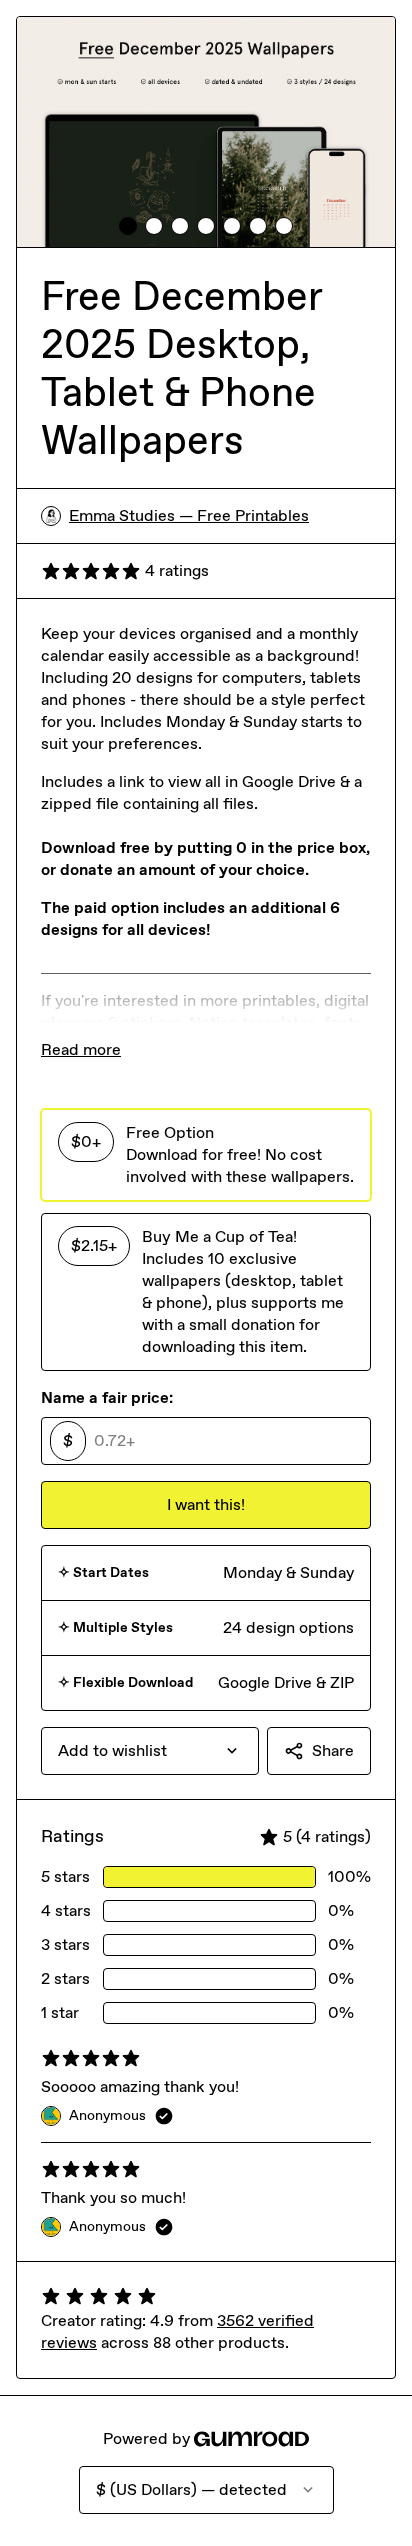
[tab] (128, 226)
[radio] (206, 1155)
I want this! (206, 1504)
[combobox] (150, 1751)
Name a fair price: (107, 1397)
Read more (81, 1049)
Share (333, 1750)
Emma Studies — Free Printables (189, 515)
